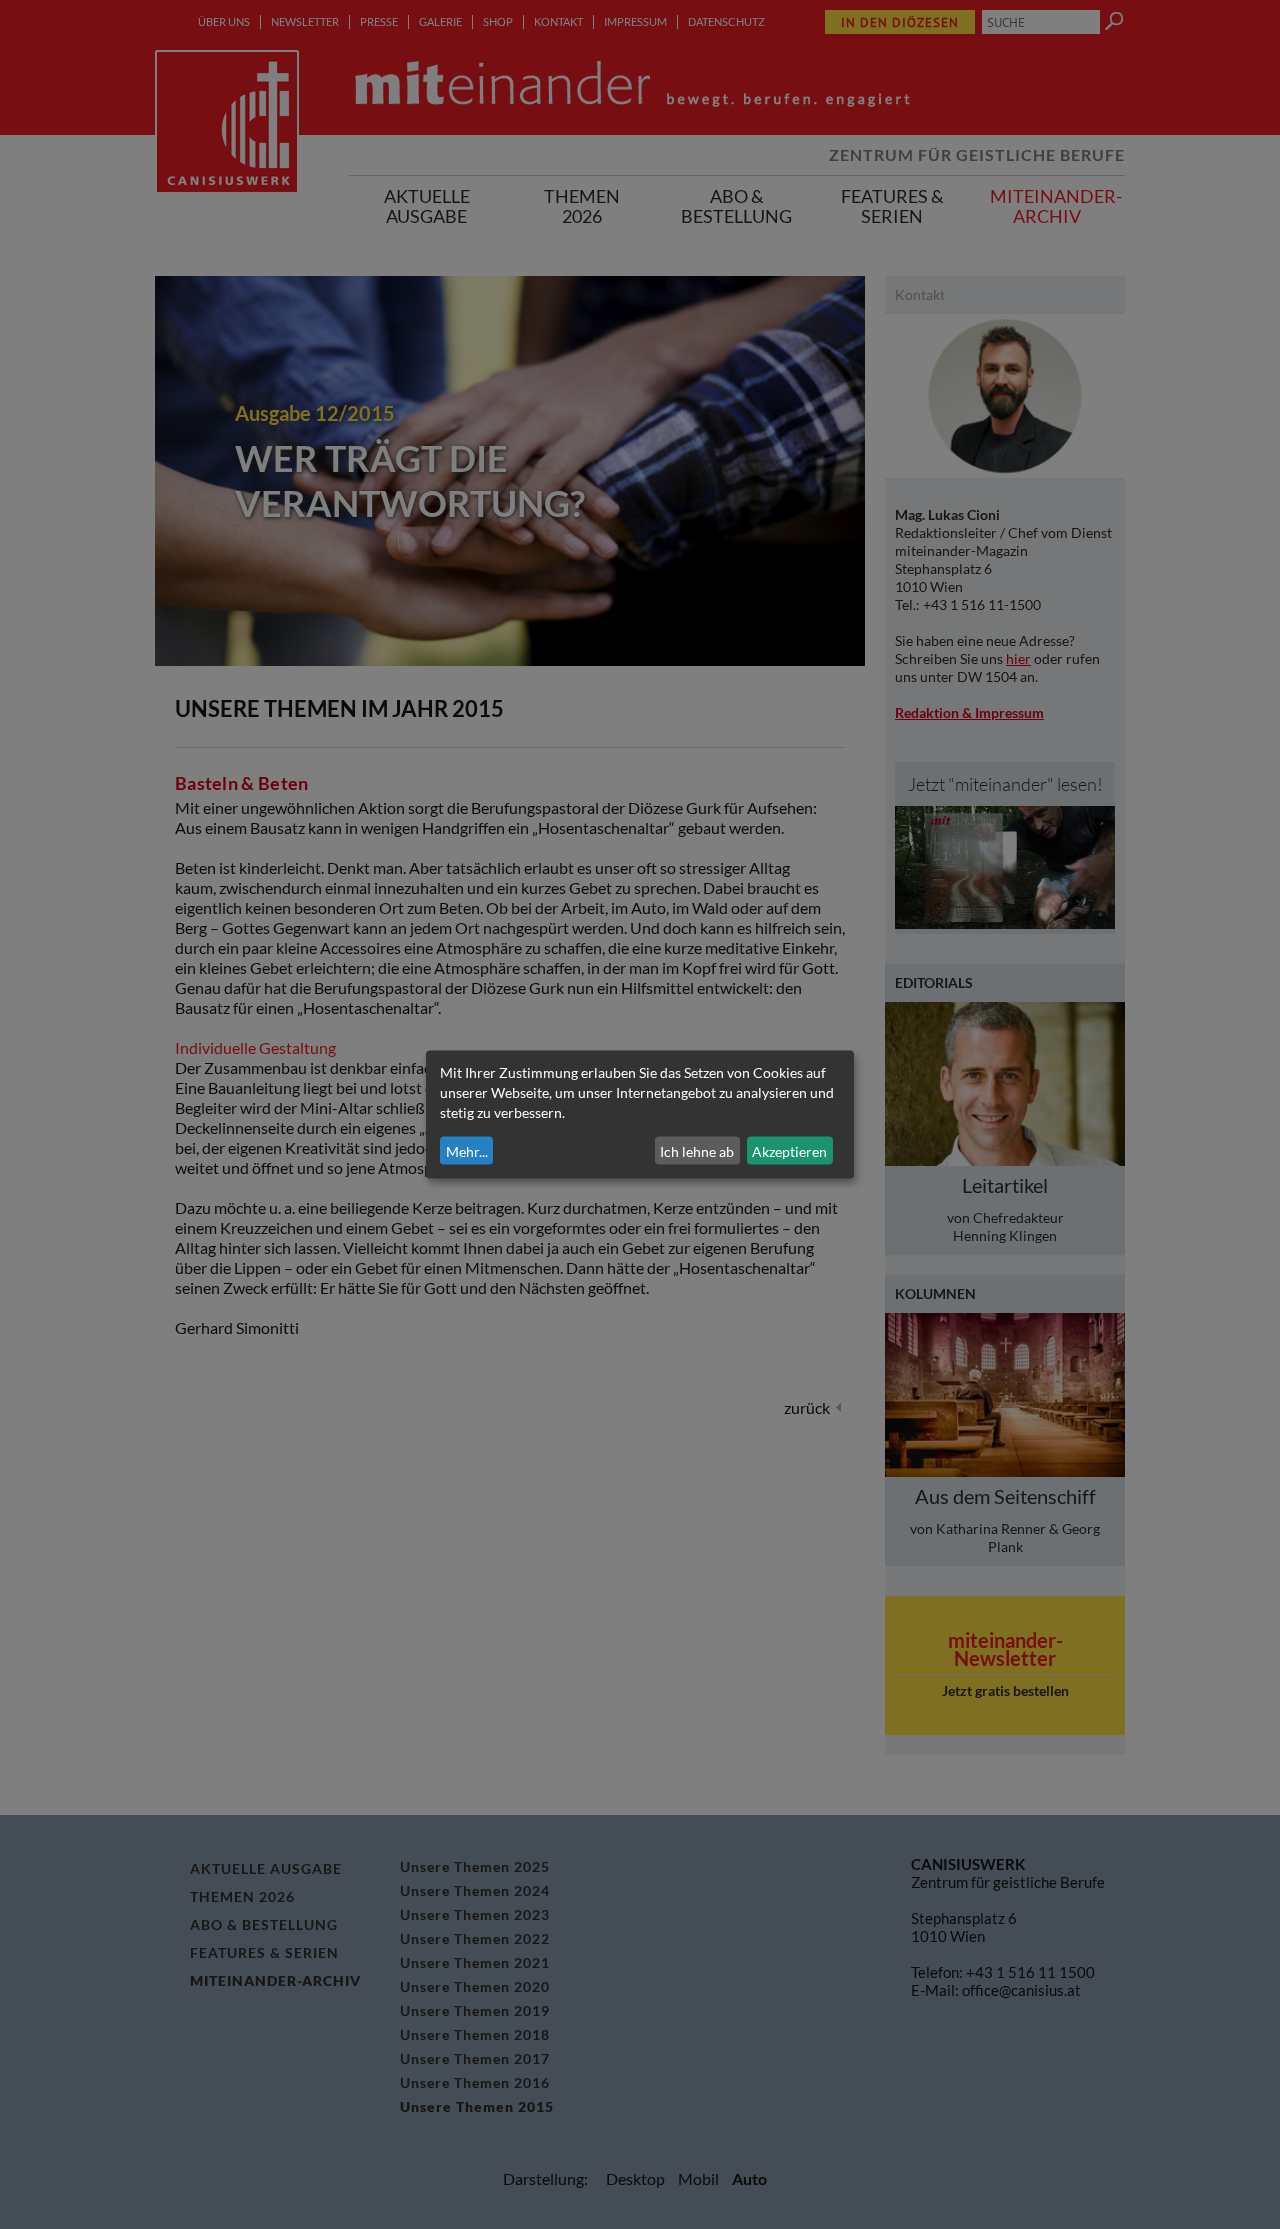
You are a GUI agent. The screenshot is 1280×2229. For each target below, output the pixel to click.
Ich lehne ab (697, 1150)
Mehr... (467, 1150)
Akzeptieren (789, 1150)
